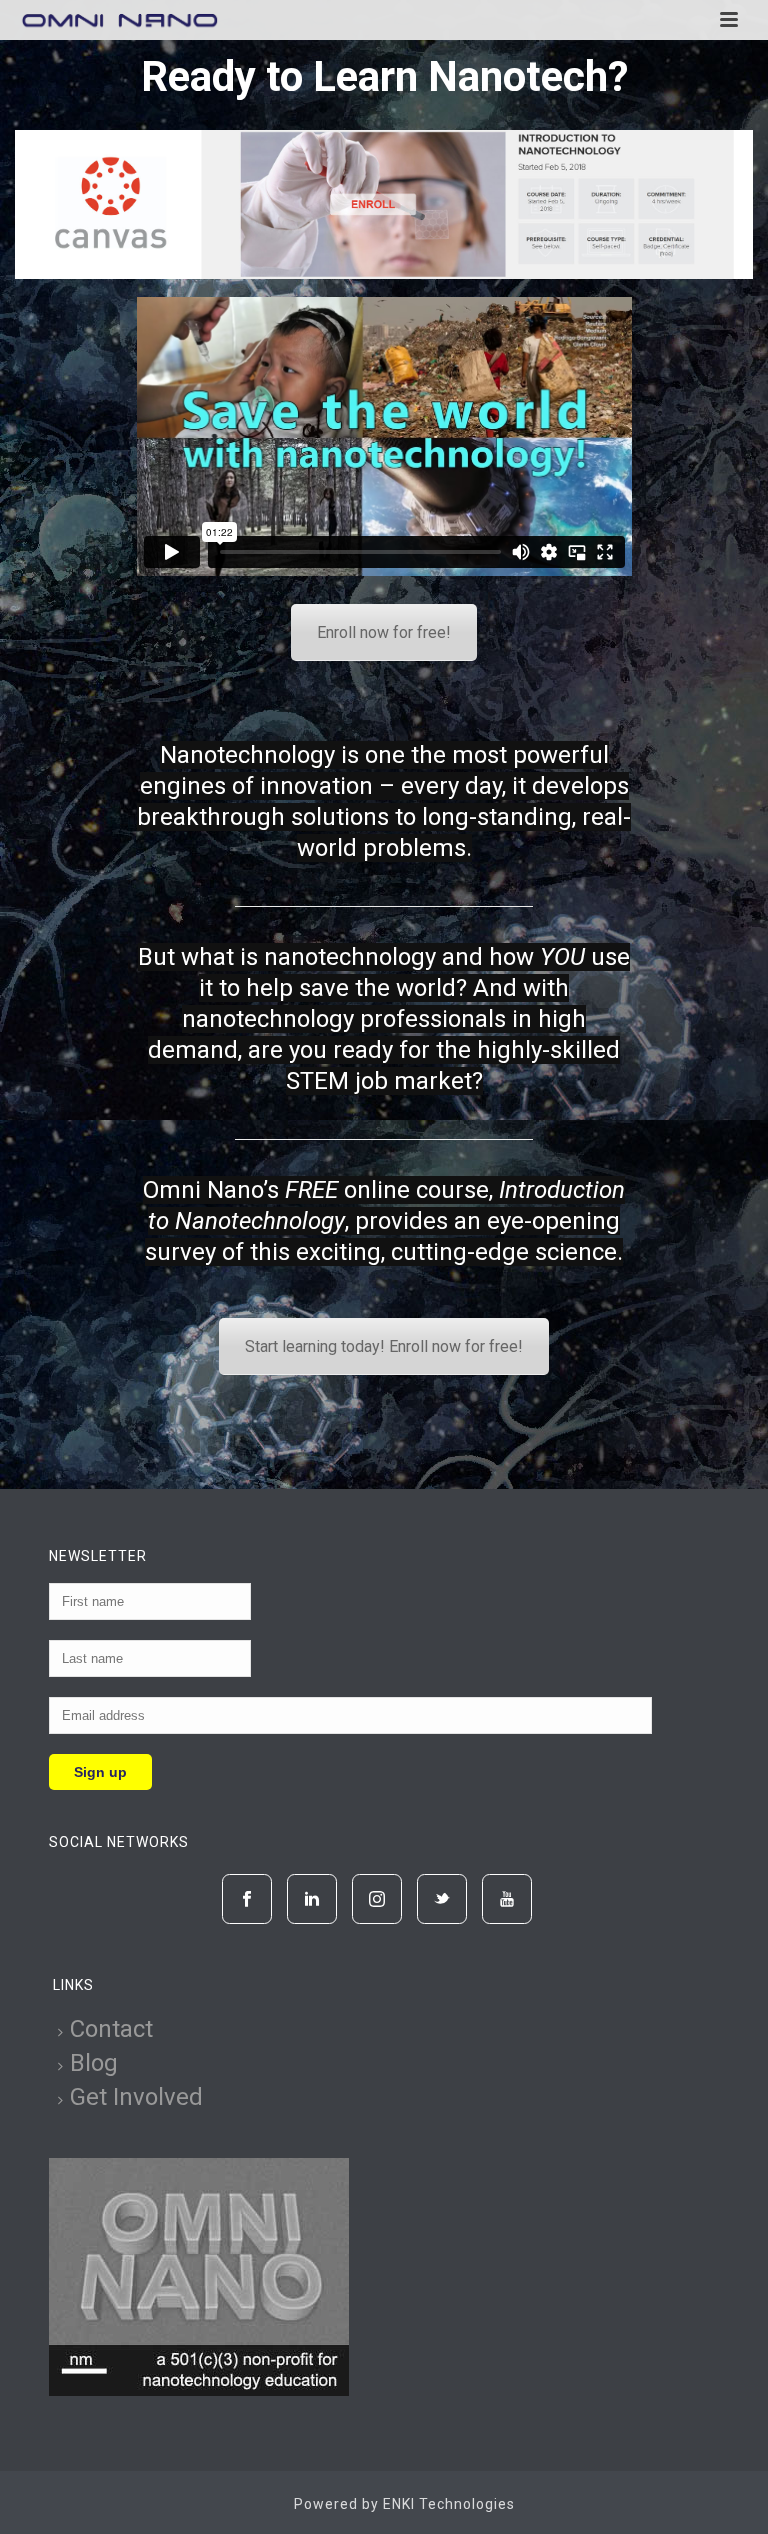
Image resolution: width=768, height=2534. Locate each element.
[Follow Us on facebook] (247, 1899)
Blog (94, 2063)
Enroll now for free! (384, 632)
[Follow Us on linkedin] (312, 1899)
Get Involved (136, 2097)
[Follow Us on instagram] (377, 1899)
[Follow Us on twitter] (442, 1899)
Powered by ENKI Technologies (404, 2504)
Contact (111, 2029)
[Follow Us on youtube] (507, 1899)
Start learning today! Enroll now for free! (384, 1346)
